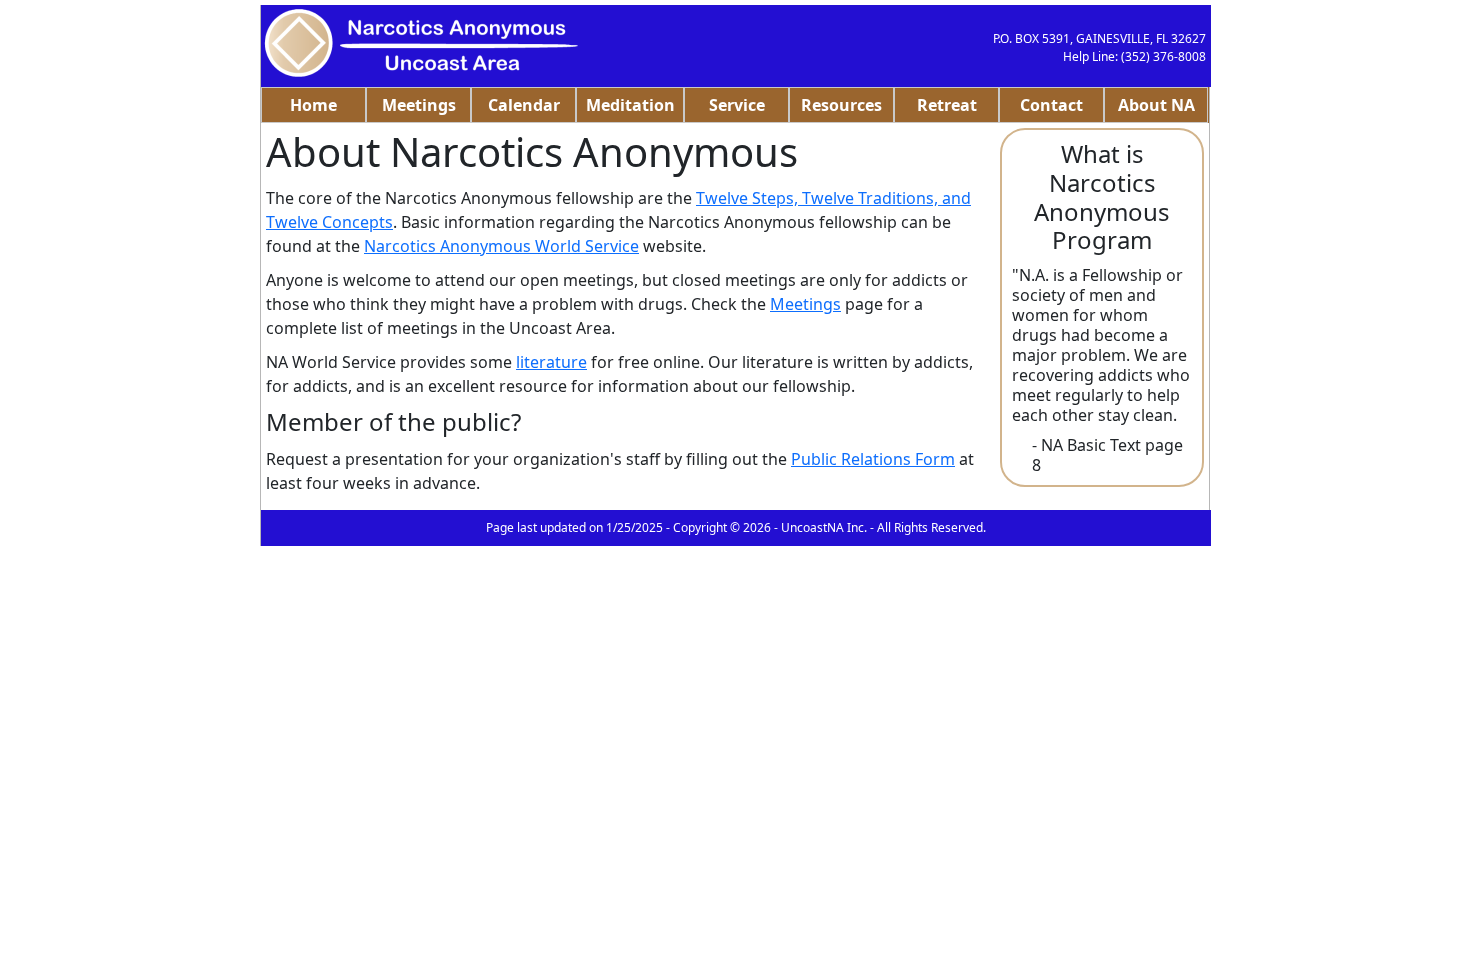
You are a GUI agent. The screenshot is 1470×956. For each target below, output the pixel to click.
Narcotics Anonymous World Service (501, 246)
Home (313, 105)
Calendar (524, 105)
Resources (841, 105)
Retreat (947, 105)
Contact (1051, 105)
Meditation (630, 105)
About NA (1156, 105)
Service (737, 105)
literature (551, 362)
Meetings (419, 105)
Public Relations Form (873, 459)
